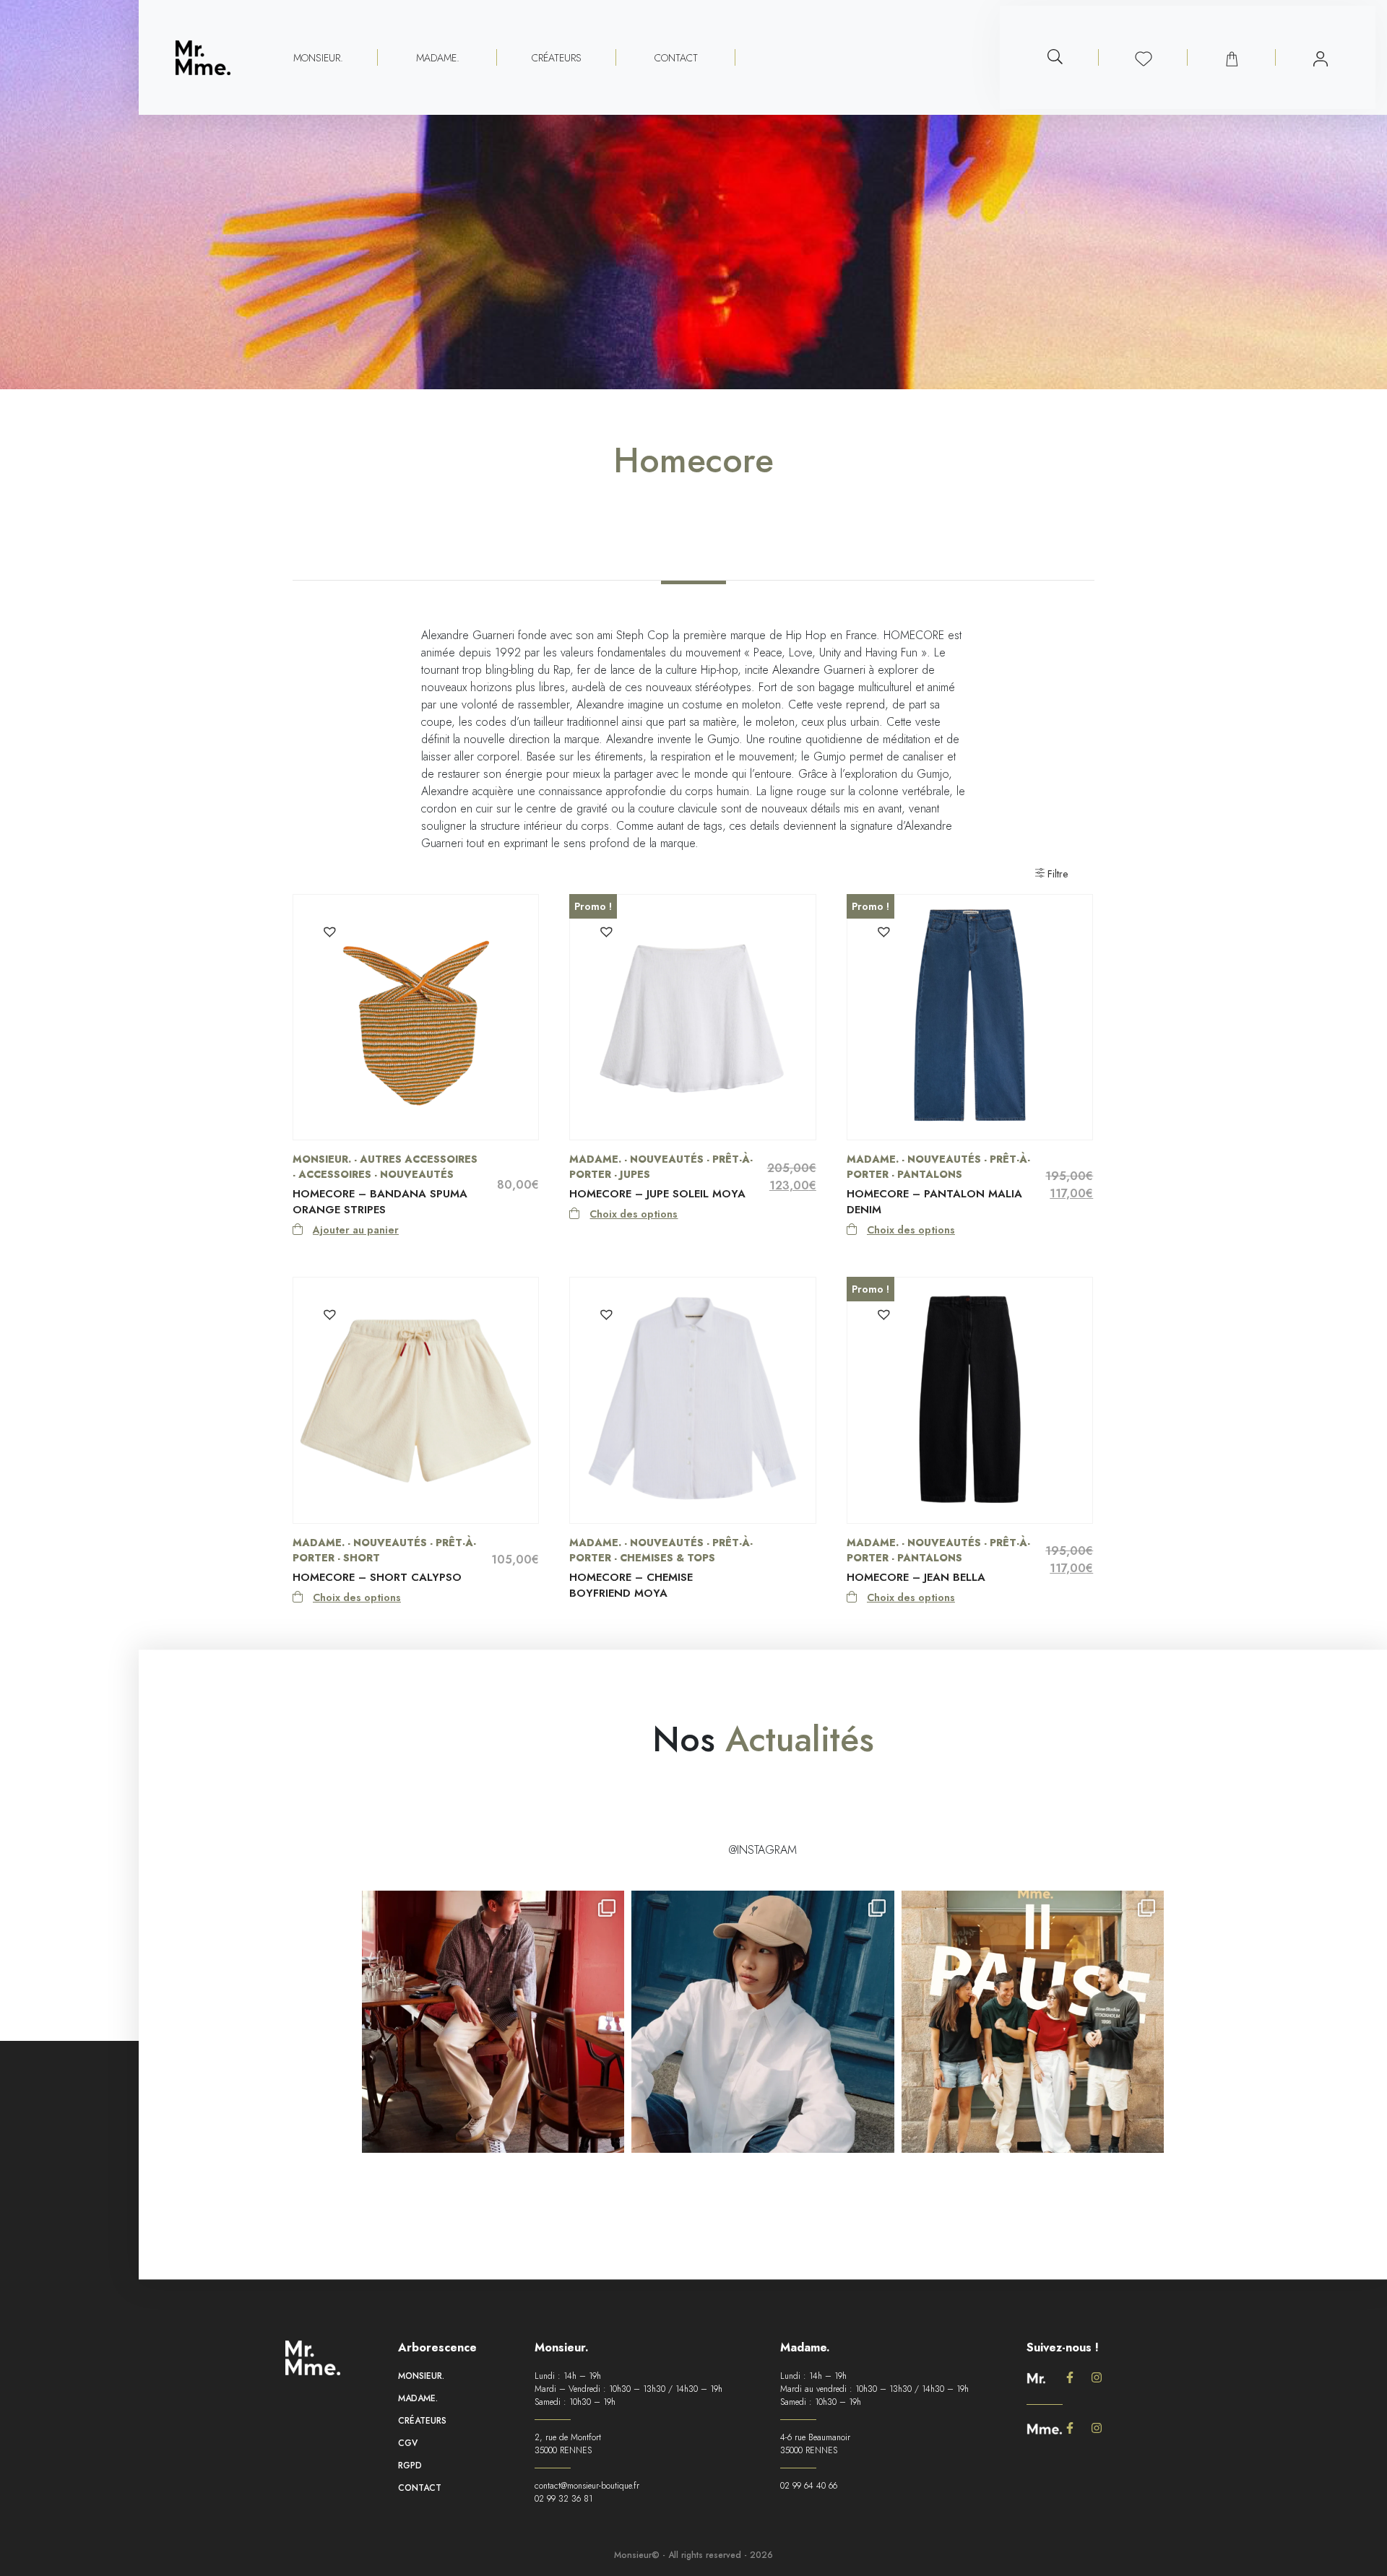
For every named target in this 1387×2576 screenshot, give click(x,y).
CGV (408, 2443)
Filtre (1056, 874)
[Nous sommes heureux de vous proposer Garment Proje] (493, 2022)
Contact (676, 58)
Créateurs (557, 58)
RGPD (410, 2466)
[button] (329, 930)
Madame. (418, 2398)
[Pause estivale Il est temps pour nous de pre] (1033, 2022)
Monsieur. (421, 2376)
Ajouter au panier (356, 1230)
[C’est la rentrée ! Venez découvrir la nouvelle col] (762, 2022)
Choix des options (634, 1214)
